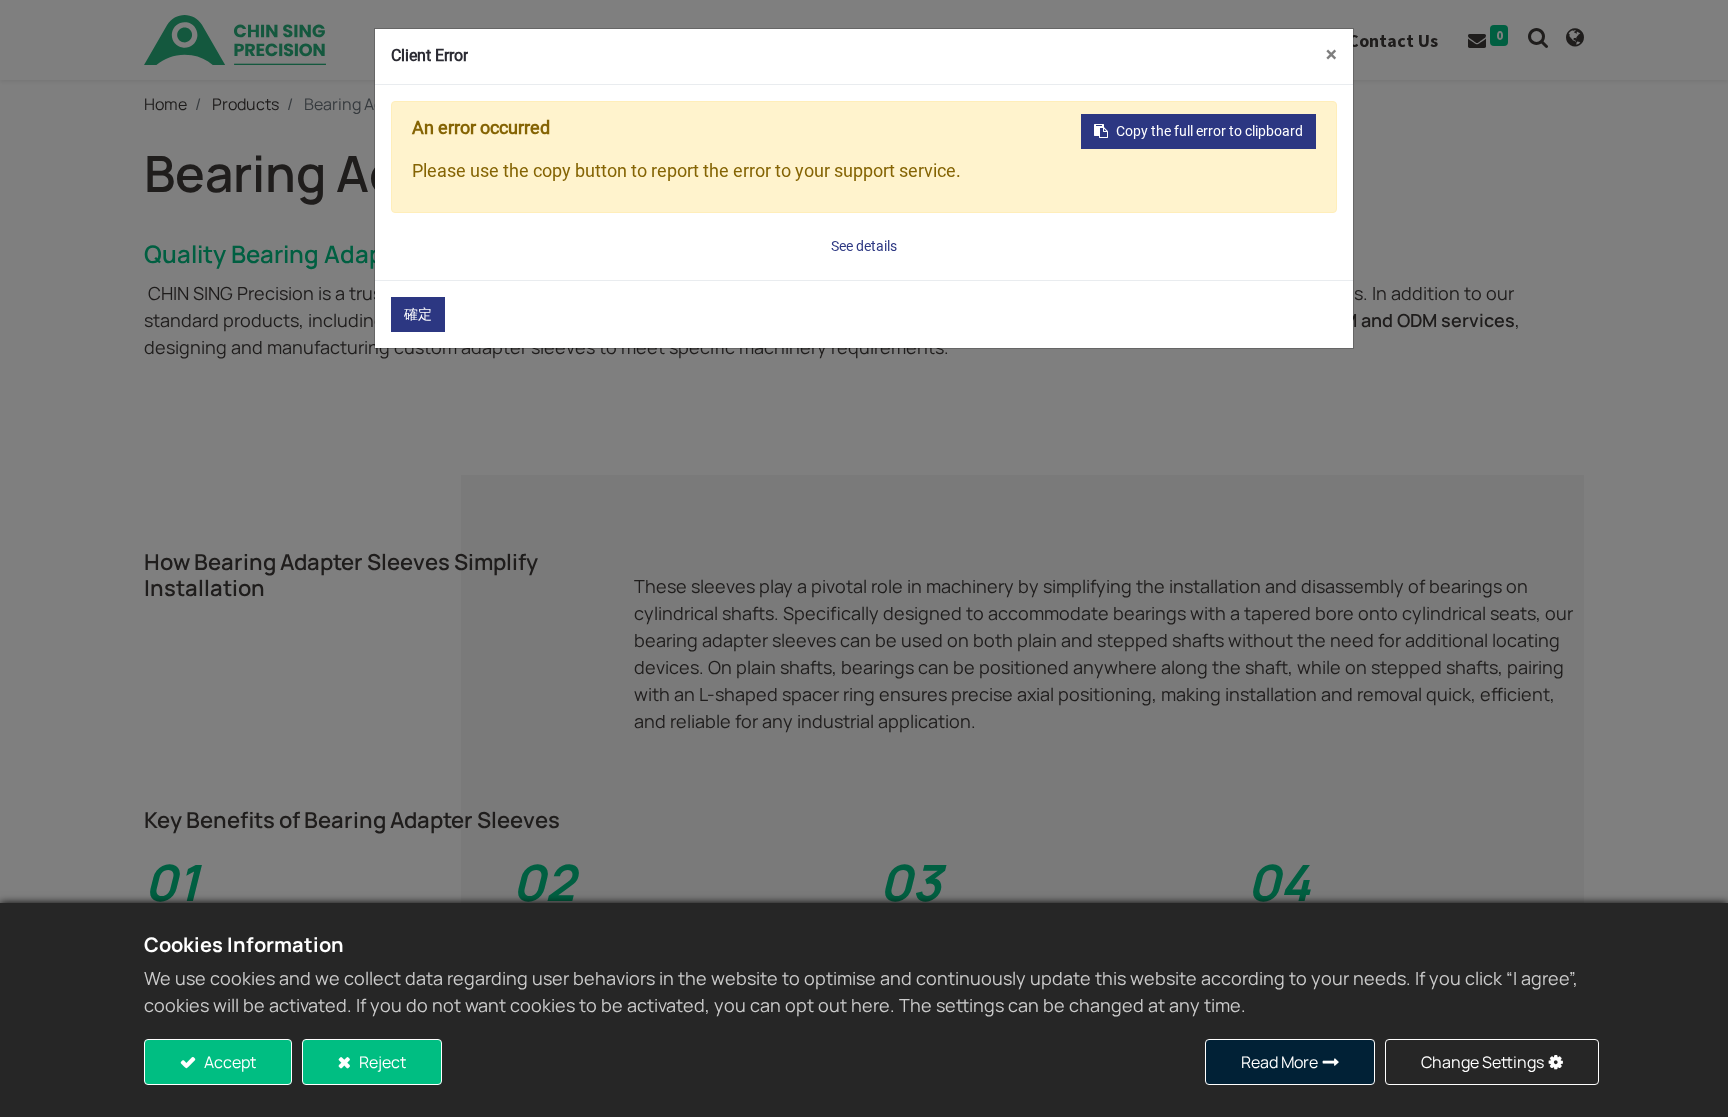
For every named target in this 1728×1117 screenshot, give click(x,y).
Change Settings (1482, 1062)
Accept (228, 1062)
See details (864, 246)
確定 (418, 314)
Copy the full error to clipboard (1209, 131)
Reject (381, 1062)
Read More (1279, 1062)
